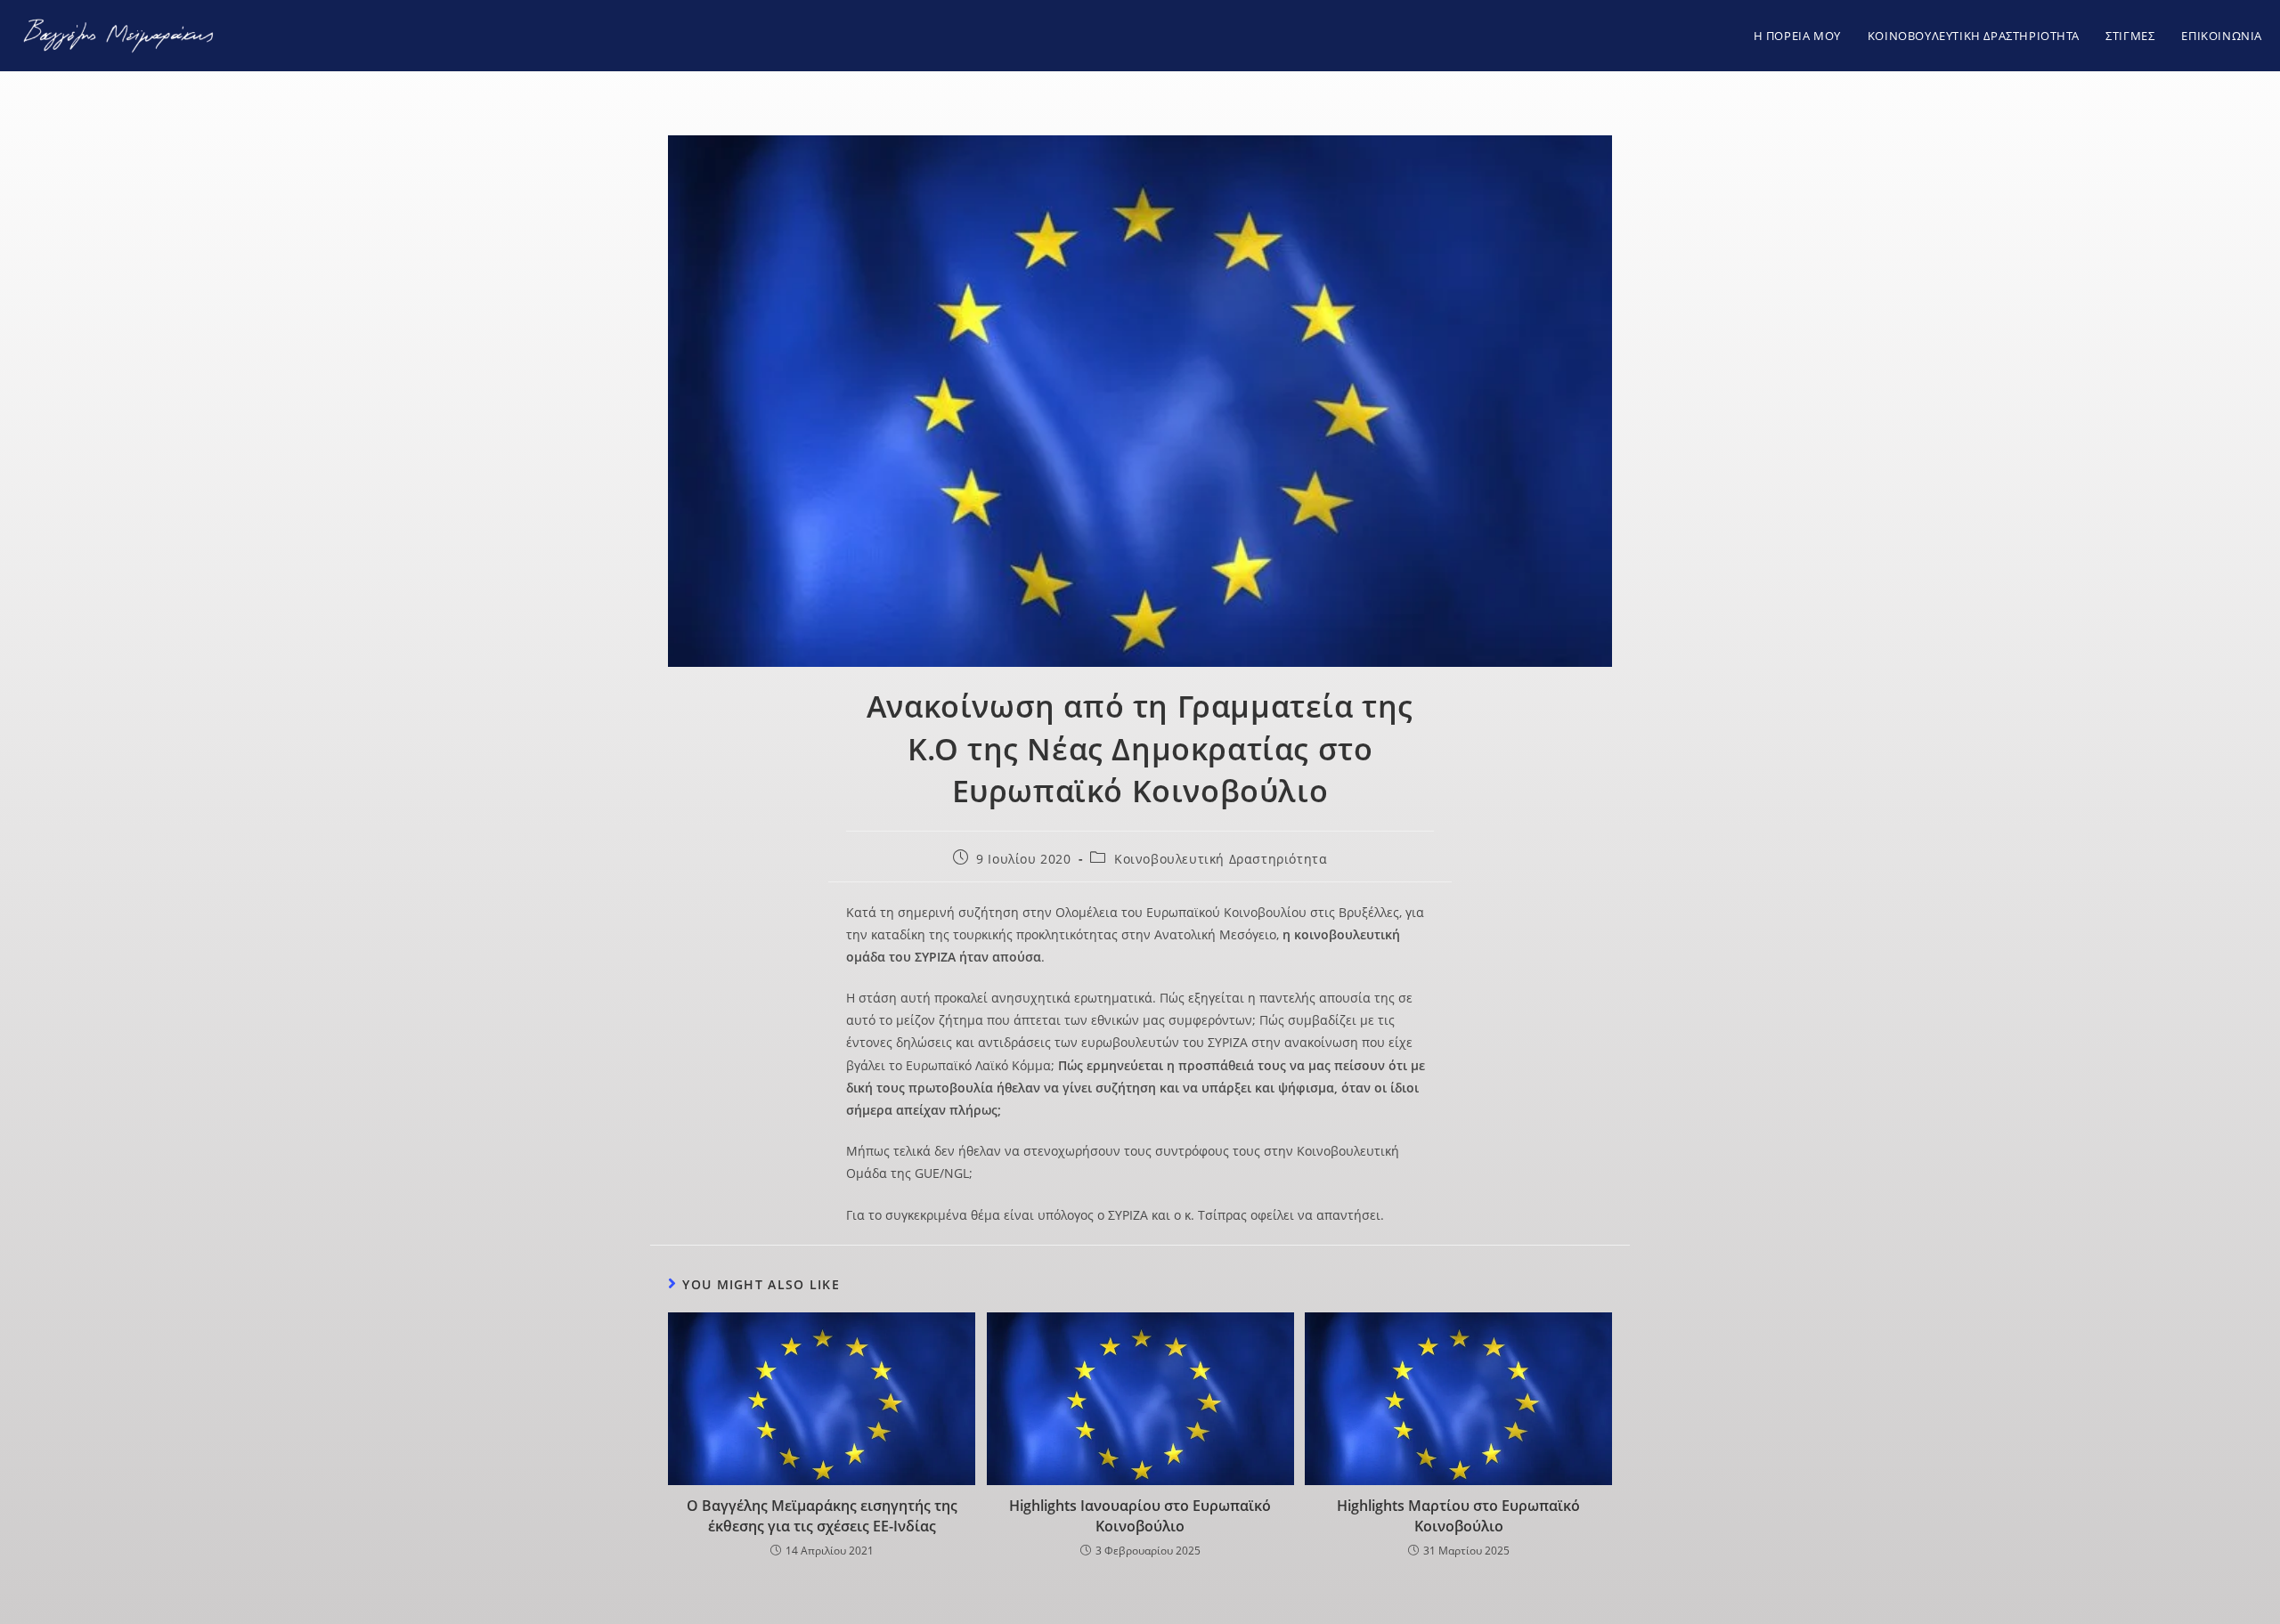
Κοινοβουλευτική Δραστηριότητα (1221, 859)
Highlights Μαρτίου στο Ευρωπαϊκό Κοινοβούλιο (1458, 1515)
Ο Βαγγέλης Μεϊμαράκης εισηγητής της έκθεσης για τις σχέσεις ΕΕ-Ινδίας (822, 1515)
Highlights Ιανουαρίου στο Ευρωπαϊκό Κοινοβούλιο (1140, 1515)
